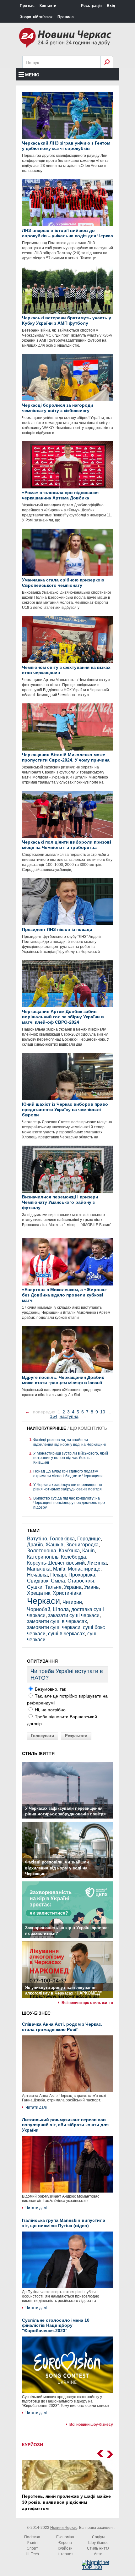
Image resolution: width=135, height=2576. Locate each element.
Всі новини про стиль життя (87, 2003)
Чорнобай (39, 1609)
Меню (32, 75)
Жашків (54, 1545)
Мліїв (59, 1569)
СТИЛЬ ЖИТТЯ (38, 1753)
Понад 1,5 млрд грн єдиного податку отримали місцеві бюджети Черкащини (68, 1473)
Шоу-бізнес (98, 2543)
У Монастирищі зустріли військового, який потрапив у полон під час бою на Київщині (71, 1458)
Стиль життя (98, 2548)
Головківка (62, 1539)
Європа (65, 2543)
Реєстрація (91, 6)
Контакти (48, 6)
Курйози (65, 2548)
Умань (91, 1587)
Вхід (111, 6)
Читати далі (36, 2107)
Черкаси (43, 1601)
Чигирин (72, 1602)
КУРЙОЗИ (32, 2445)
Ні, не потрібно (50, 1710)
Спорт (32, 2548)
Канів (89, 1551)
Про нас (27, 6)
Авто (98, 2554)
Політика (32, 2537)
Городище (89, 1539)
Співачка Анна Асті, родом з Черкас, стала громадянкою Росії (62, 2027)
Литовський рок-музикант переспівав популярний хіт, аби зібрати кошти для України (65, 2125)
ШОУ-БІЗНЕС (36, 2013)
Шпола (61, 1609)
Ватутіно (37, 1539)
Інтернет (65, 2554)
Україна (73, 1587)
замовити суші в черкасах (57, 1621)
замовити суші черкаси (54, 1627)
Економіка (65, 2537)
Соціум (98, 2537)
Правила (66, 17)
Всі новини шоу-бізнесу (91, 2425)
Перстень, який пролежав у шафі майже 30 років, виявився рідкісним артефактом (66, 2502)
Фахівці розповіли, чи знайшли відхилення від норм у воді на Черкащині (70, 1442)
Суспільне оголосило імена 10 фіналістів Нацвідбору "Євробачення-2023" (56, 2326)
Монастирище (84, 1569)
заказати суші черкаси (74, 1615)
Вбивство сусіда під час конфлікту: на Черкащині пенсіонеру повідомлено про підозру (69, 1503)
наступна (69, 1416)
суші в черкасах (66, 1634)
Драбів (35, 1545)
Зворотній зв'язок (36, 17)
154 (54, 1416)
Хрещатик (39, 1593)
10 (103, 1412)
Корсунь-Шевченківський (56, 1563)
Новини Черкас (64, 2528)
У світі (32, 2543)
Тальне (53, 1587)
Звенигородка (82, 1545)
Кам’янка (69, 1551)
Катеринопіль (43, 1557)
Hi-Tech (32, 2554)
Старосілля (81, 1581)
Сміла (58, 1581)
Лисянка (97, 1563)
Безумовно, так (50, 1689)
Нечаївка (37, 1575)
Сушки (35, 1587)
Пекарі (58, 1575)
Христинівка (67, 1593)
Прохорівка (82, 1575)
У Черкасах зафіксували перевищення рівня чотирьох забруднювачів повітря (68, 1487)
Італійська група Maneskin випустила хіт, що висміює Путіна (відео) (64, 2223)
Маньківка (39, 1569)
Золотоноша (42, 1551)
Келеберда (73, 1557)
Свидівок (38, 1581)
